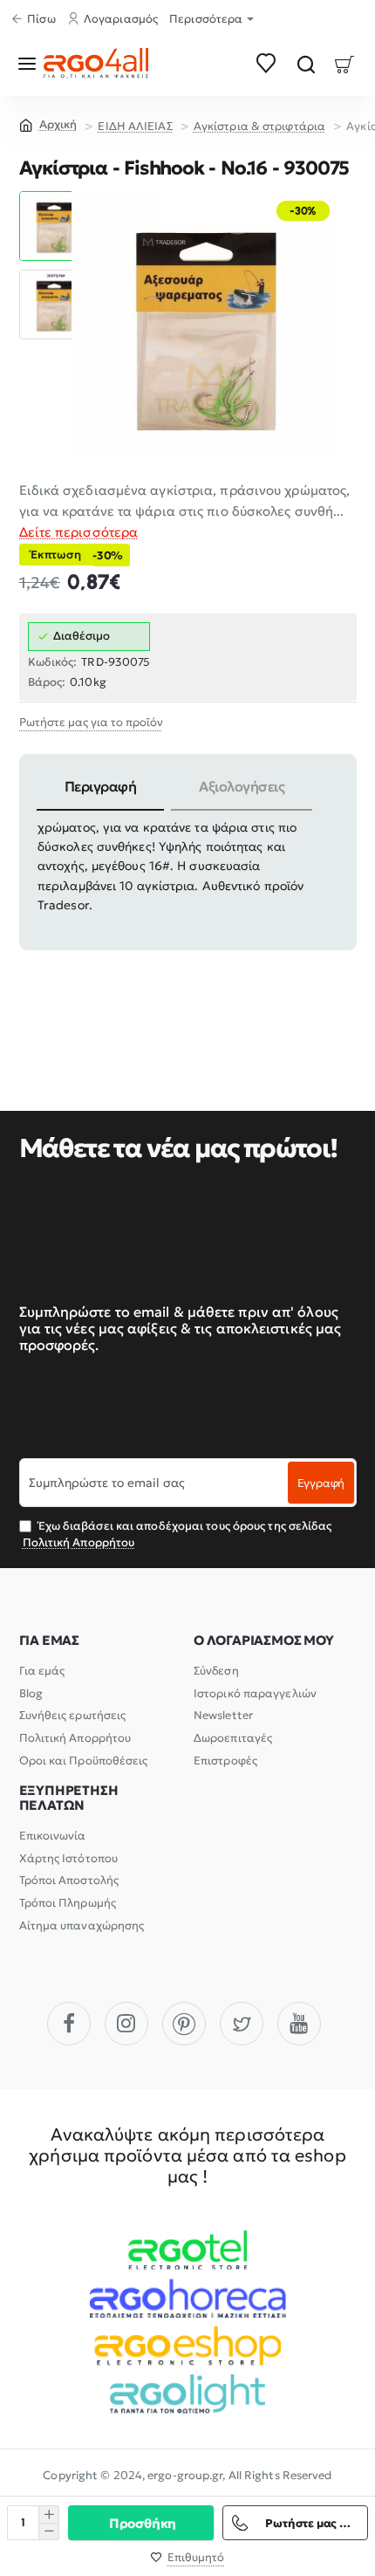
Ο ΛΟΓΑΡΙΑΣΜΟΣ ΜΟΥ (264, 1641)
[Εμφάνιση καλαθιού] (345, 63)
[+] (48, 2514)
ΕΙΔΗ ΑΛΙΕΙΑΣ (135, 126)
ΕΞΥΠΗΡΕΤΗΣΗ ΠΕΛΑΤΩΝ (69, 1798)
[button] (54, 198)
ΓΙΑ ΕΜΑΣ (49, 1641)
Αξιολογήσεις (242, 786)
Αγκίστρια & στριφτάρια (259, 126)
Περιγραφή (101, 786)
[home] (48, 124)
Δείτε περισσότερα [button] (79, 532)
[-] (48, 2531)
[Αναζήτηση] (306, 63)
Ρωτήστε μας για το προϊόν (91, 722)
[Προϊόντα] (30, 63)
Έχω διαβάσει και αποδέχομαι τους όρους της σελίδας (177, 1534)
